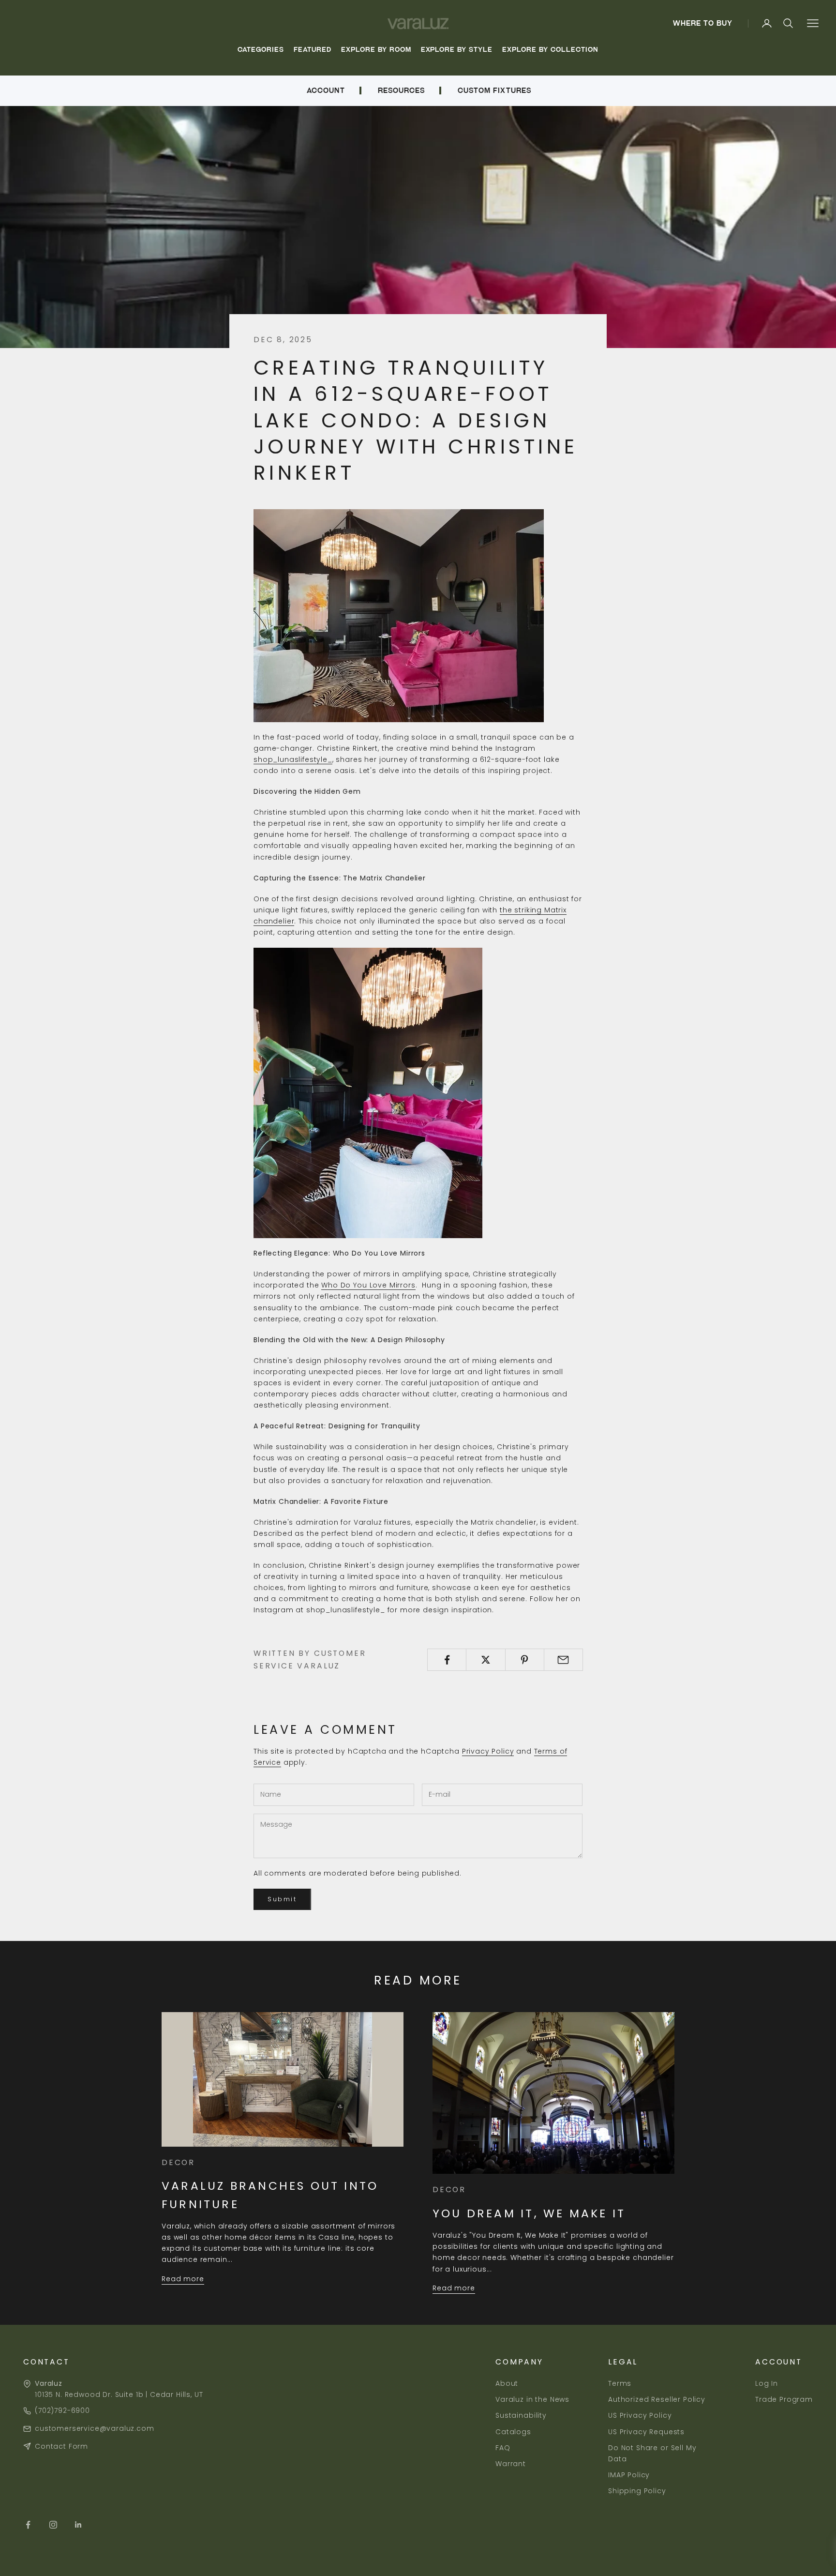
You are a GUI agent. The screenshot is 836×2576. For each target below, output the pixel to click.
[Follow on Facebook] (28, 2525)
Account (326, 91)
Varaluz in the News (532, 2399)
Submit (282, 1899)
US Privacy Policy (640, 2415)
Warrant (511, 2464)
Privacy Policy (488, 1751)
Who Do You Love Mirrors (368, 1285)
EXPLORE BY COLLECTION (550, 50)
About (507, 2383)
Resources (401, 91)
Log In (767, 2383)
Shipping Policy (637, 2491)
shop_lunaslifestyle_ (293, 759)
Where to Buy (703, 23)
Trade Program (784, 2399)
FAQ (503, 2448)
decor (178, 2162)
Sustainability (521, 2415)
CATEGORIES (261, 50)
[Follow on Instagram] (53, 2525)
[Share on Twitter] (485, 1660)
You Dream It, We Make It (529, 2213)
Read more (183, 2279)
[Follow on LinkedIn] (78, 2525)
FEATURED (313, 50)
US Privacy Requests (646, 2432)
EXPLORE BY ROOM (376, 50)
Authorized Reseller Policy (657, 2399)
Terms (620, 2383)
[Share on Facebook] (447, 1660)
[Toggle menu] (813, 23)
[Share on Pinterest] (525, 1660)
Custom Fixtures (494, 91)
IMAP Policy (629, 2475)
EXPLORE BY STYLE (457, 50)
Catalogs (513, 2432)
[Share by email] (563, 1660)
